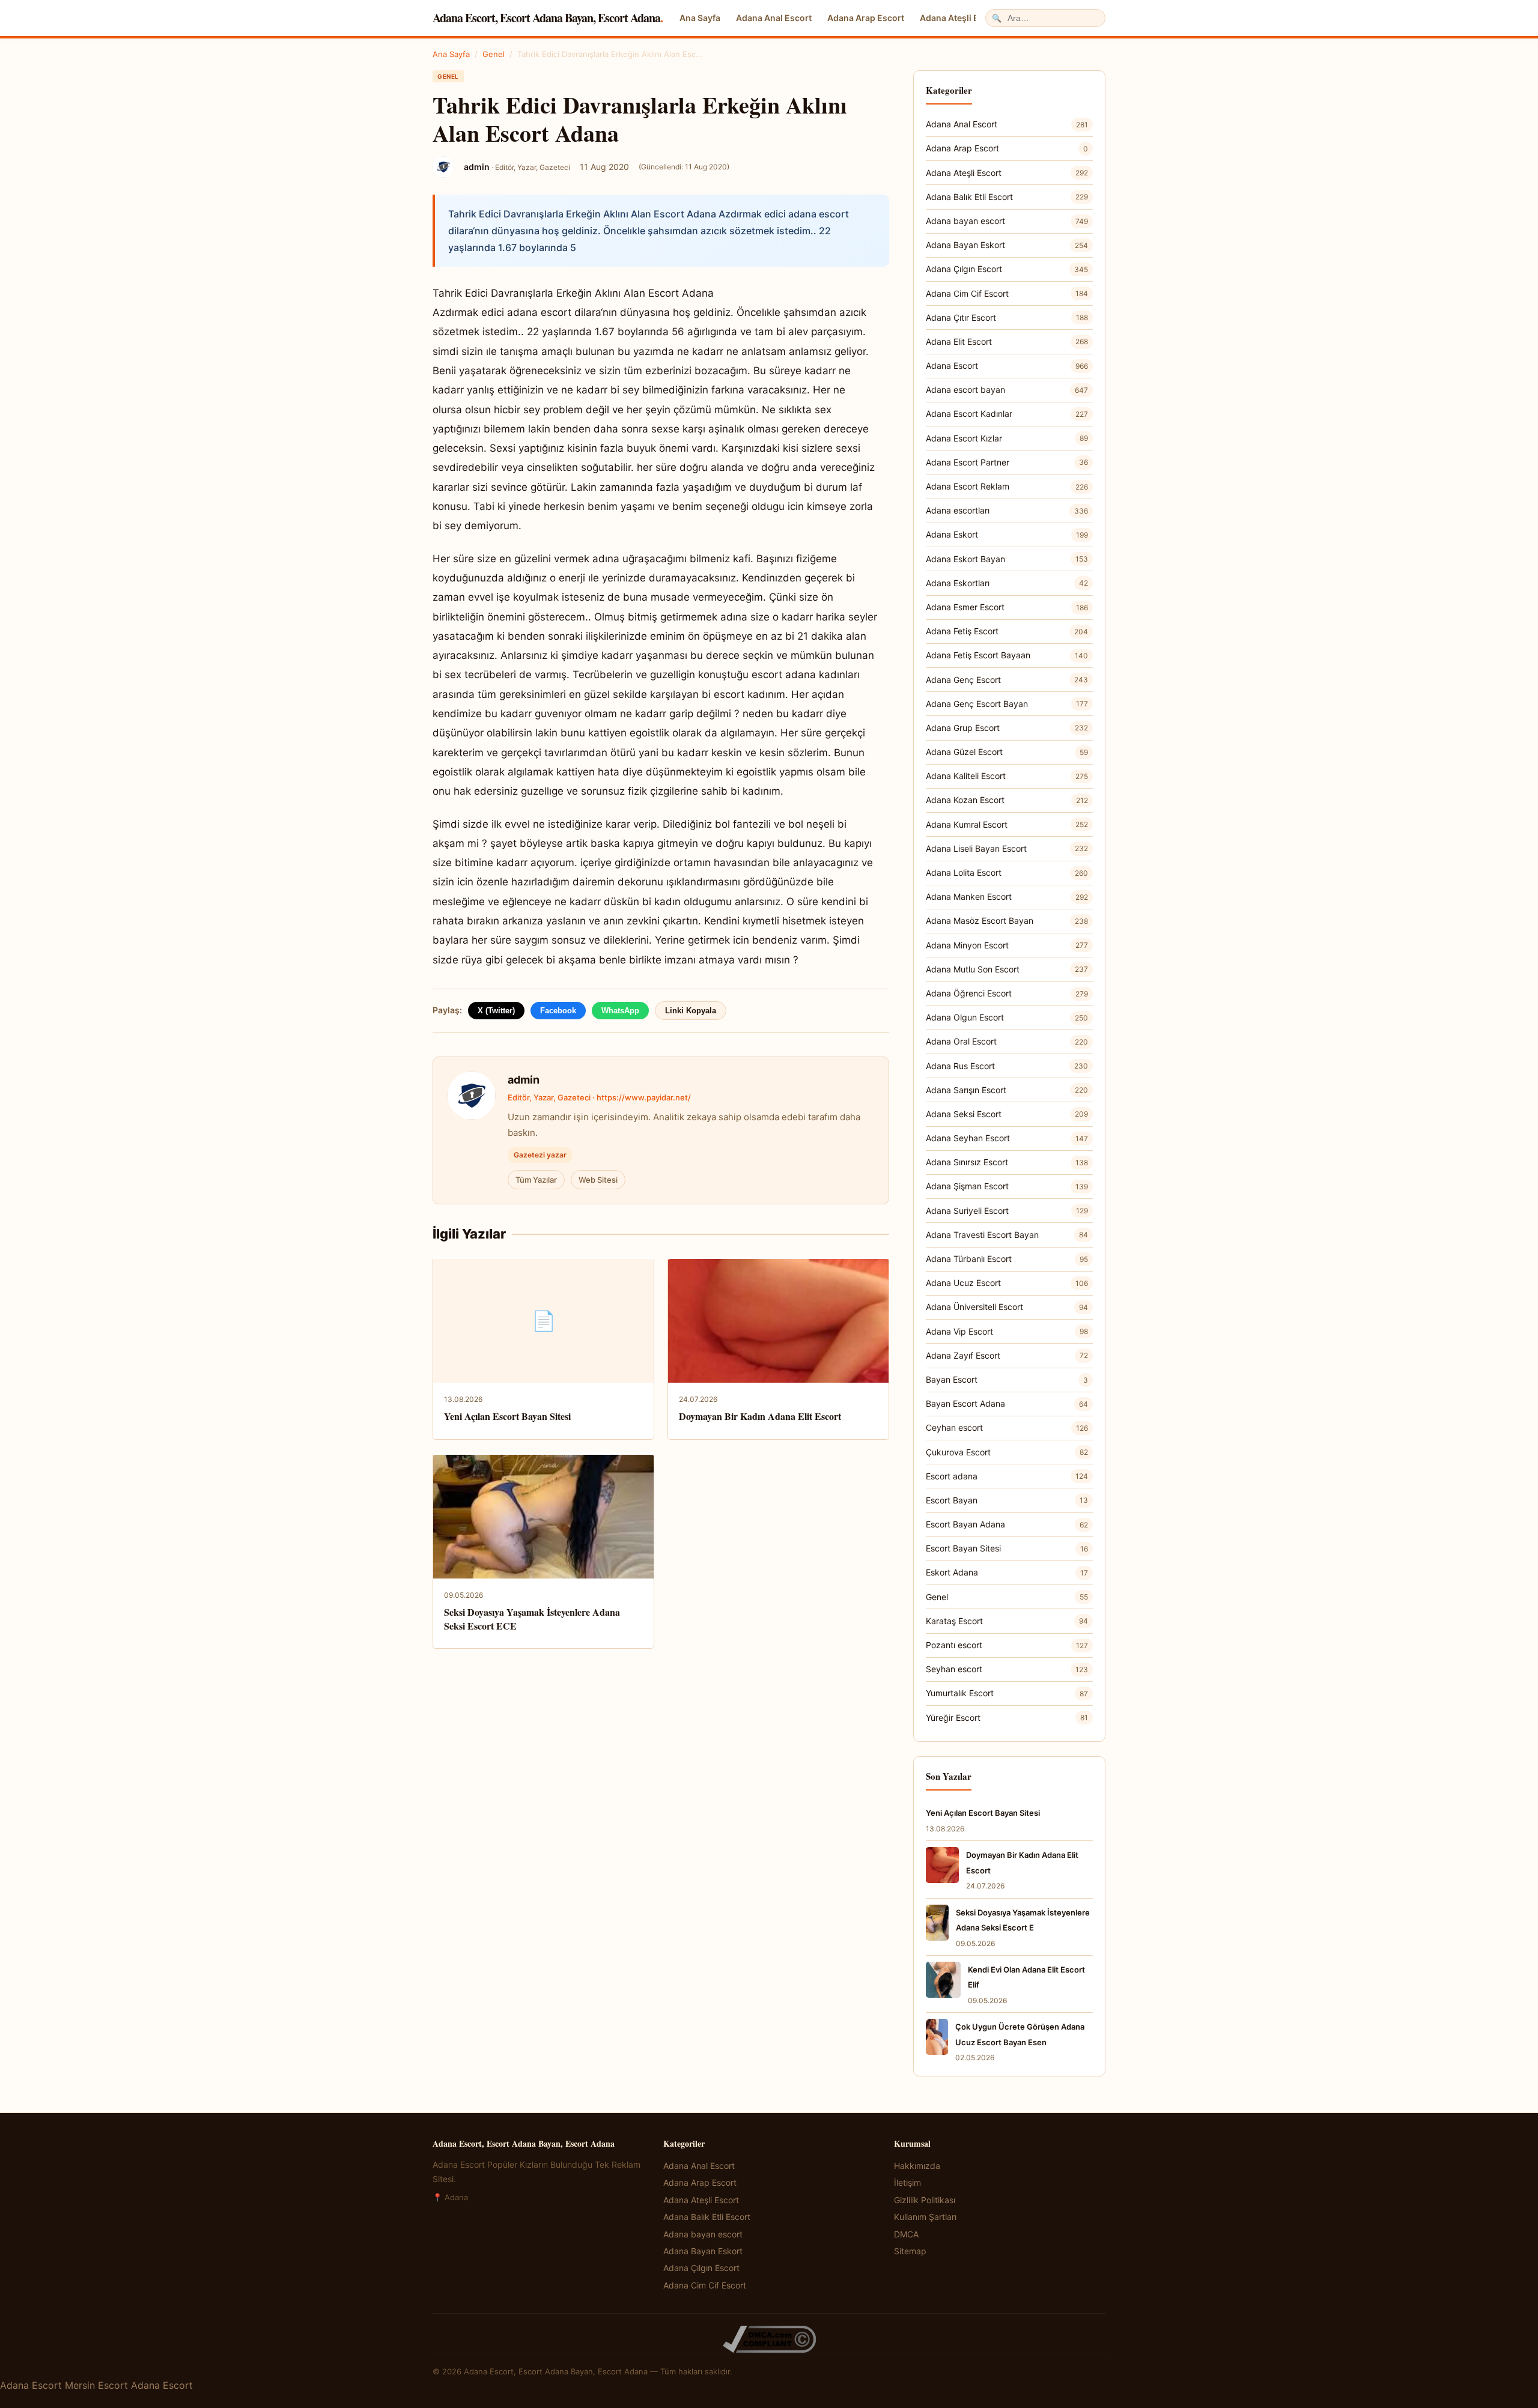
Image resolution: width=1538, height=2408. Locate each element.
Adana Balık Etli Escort (1007, 197)
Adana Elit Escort (1007, 341)
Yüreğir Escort (1007, 1718)
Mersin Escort (96, 2385)
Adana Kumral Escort (1007, 824)
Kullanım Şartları (925, 2217)
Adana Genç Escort (1007, 680)
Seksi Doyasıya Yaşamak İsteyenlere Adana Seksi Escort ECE (532, 1618)
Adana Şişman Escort (1007, 1186)
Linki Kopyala (691, 1011)
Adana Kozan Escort (1007, 800)
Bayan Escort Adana (1007, 1403)
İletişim (907, 2182)
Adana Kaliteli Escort (1007, 776)
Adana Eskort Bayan (1007, 559)
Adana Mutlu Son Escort (1007, 969)
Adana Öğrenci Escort (1007, 993)
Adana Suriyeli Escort (1007, 1211)
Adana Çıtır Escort (1007, 317)
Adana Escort (1007, 365)
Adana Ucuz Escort (1007, 1283)
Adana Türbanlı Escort (1007, 1259)
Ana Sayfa (700, 18)
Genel (494, 54)
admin (524, 1080)
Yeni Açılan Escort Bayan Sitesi (507, 1416)
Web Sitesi (598, 1180)
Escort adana (1007, 1476)
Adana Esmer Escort (1007, 607)
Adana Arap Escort (866, 18)
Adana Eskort (1007, 534)
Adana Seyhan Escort (1007, 1138)
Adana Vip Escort (1007, 1331)
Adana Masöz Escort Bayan (1007, 920)
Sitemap (910, 2251)
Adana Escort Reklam (1007, 486)
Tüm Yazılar (536, 1180)
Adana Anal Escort (774, 18)
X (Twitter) (496, 1011)
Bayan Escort (1007, 1379)
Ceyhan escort (1007, 1427)
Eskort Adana (1007, 1572)
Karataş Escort (1007, 1621)
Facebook (558, 1011)
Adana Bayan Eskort (1007, 245)
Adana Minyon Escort (1007, 945)
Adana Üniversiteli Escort (1007, 1307)
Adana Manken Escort (1007, 896)
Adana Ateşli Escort (960, 18)
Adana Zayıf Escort (1007, 1355)
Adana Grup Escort (1007, 728)
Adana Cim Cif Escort (1007, 293)
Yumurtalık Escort (1007, 1693)
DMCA (906, 2234)
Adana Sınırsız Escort (1007, 1162)
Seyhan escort (1007, 1669)
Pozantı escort (1007, 1645)
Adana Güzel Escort (1007, 752)
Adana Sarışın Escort (1007, 1090)
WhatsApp (620, 1011)
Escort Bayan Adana (1007, 1524)
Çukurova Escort (1007, 1452)
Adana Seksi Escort (1007, 1114)
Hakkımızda (917, 2166)
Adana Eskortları (1007, 583)
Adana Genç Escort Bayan (1007, 704)
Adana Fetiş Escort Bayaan (1007, 655)
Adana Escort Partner (1007, 462)
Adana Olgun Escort (1007, 1017)
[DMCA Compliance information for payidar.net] (769, 2339)
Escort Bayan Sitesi (1007, 1548)
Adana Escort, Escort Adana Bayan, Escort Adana (548, 18)
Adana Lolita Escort (1007, 872)
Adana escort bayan (1007, 390)
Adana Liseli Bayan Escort (1007, 848)
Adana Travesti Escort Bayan (1007, 1235)
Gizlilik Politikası (925, 2200)
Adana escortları (1007, 510)
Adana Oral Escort (1007, 1041)
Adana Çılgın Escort (1007, 269)
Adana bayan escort (1007, 221)
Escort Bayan (1007, 1500)
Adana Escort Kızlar (1007, 438)
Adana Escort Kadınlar (1007, 414)
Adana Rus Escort (1007, 1066)
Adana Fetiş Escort (1007, 631)
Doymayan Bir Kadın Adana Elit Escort (760, 1416)
